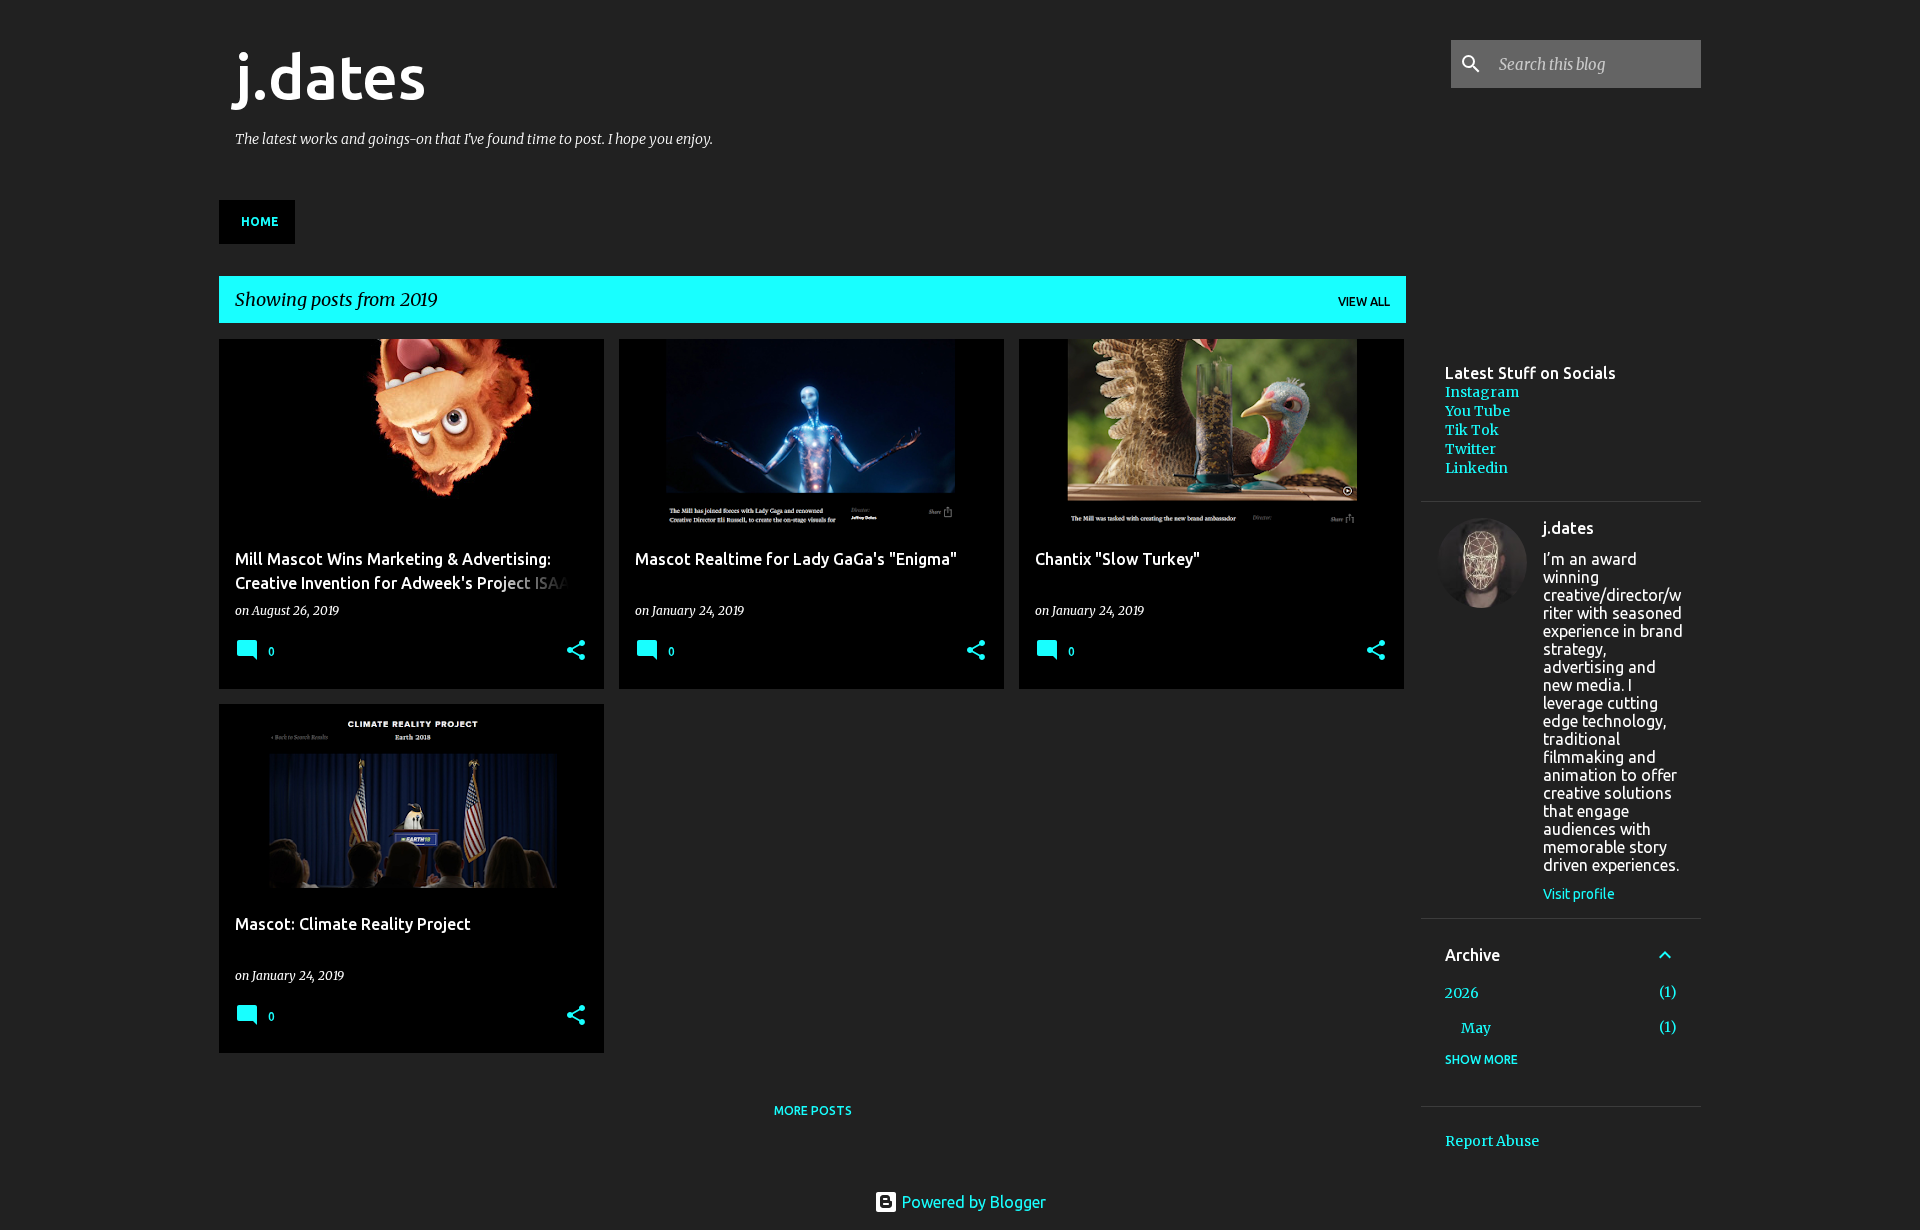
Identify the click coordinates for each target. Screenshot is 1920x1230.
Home (260, 221)
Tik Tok (1472, 430)
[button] (576, 651)
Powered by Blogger (972, 1202)
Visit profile (1579, 894)
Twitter (1470, 449)
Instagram (1482, 392)
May (1476, 1028)
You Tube (1477, 411)
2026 (1462, 993)
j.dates (330, 76)
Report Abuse (1492, 1141)
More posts (813, 1110)
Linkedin (1476, 468)
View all (1364, 301)
